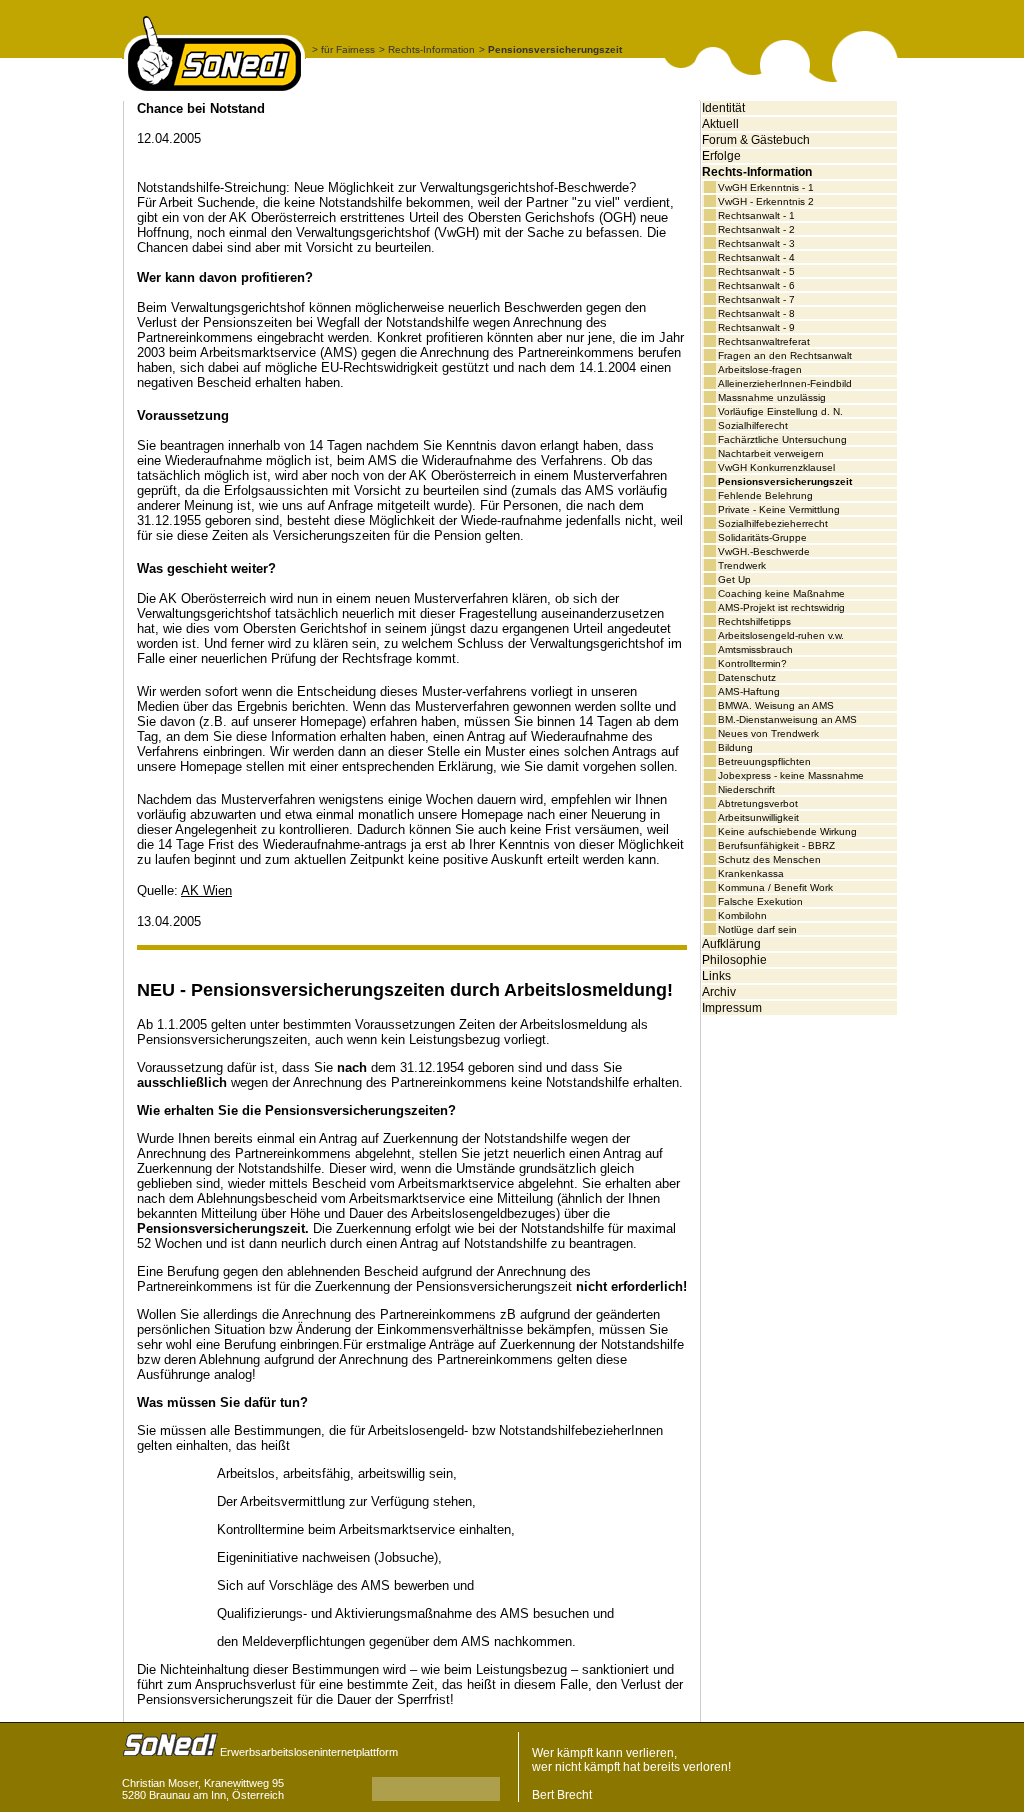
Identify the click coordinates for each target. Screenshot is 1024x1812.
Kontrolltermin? (752, 663)
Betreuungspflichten (764, 761)
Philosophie (734, 960)
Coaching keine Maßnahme (781, 593)
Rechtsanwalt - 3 (756, 243)
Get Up (734, 579)
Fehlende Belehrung (765, 495)
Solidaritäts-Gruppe (762, 537)
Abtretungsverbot (758, 803)
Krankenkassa (751, 873)
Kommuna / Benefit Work (775, 887)
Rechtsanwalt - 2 (756, 229)
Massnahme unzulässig (772, 397)
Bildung (735, 747)
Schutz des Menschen (769, 859)
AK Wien (206, 890)
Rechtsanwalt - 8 (756, 313)
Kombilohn (742, 915)
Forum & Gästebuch (756, 140)
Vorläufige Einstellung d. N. (780, 411)
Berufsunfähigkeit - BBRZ (776, 845)
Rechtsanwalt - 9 (756, 327)
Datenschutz (747, 677)
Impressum (732, 1008)
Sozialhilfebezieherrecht (773, 523)
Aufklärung (731, 944)
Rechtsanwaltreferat (764, 341)
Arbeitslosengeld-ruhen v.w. (781, 635)
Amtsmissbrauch (755, 649)
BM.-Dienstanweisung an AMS (787, 719)
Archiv (719, 992)
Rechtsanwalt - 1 (756, 215)
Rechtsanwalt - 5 (756, 271)
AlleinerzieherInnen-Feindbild (785, 383)
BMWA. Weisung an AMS (776, 705)
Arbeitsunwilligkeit (758, 817)
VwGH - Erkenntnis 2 (766, 201)
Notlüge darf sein (757, 929)
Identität (723, 108)
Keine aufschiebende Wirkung (787, 831)
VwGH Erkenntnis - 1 (766, 187)
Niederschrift (746, 789)
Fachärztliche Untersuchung (782, 439)
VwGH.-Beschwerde (764, 551)
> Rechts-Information (427, 49)
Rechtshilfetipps (754, 621)
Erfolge (721, 156)
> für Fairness (343, 49)
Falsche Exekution (760, 901)
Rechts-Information (757, 172)
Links (716, 976)
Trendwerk (742, 565)
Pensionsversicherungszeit (785, 481)
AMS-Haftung (749, 691)
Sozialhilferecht (753, 425)
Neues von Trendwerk (768, 733)
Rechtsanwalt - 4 (756, 257)
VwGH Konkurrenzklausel (776, 467)
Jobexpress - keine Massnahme (791, 775)
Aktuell (720, 124)
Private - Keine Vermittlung (779, 509)
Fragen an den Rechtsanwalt (785, 355)
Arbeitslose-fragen (760, 369)
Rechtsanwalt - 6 (756, 285)
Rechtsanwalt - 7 (756, 299)
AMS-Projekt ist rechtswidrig (781, 607)
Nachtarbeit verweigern (771, 453)
